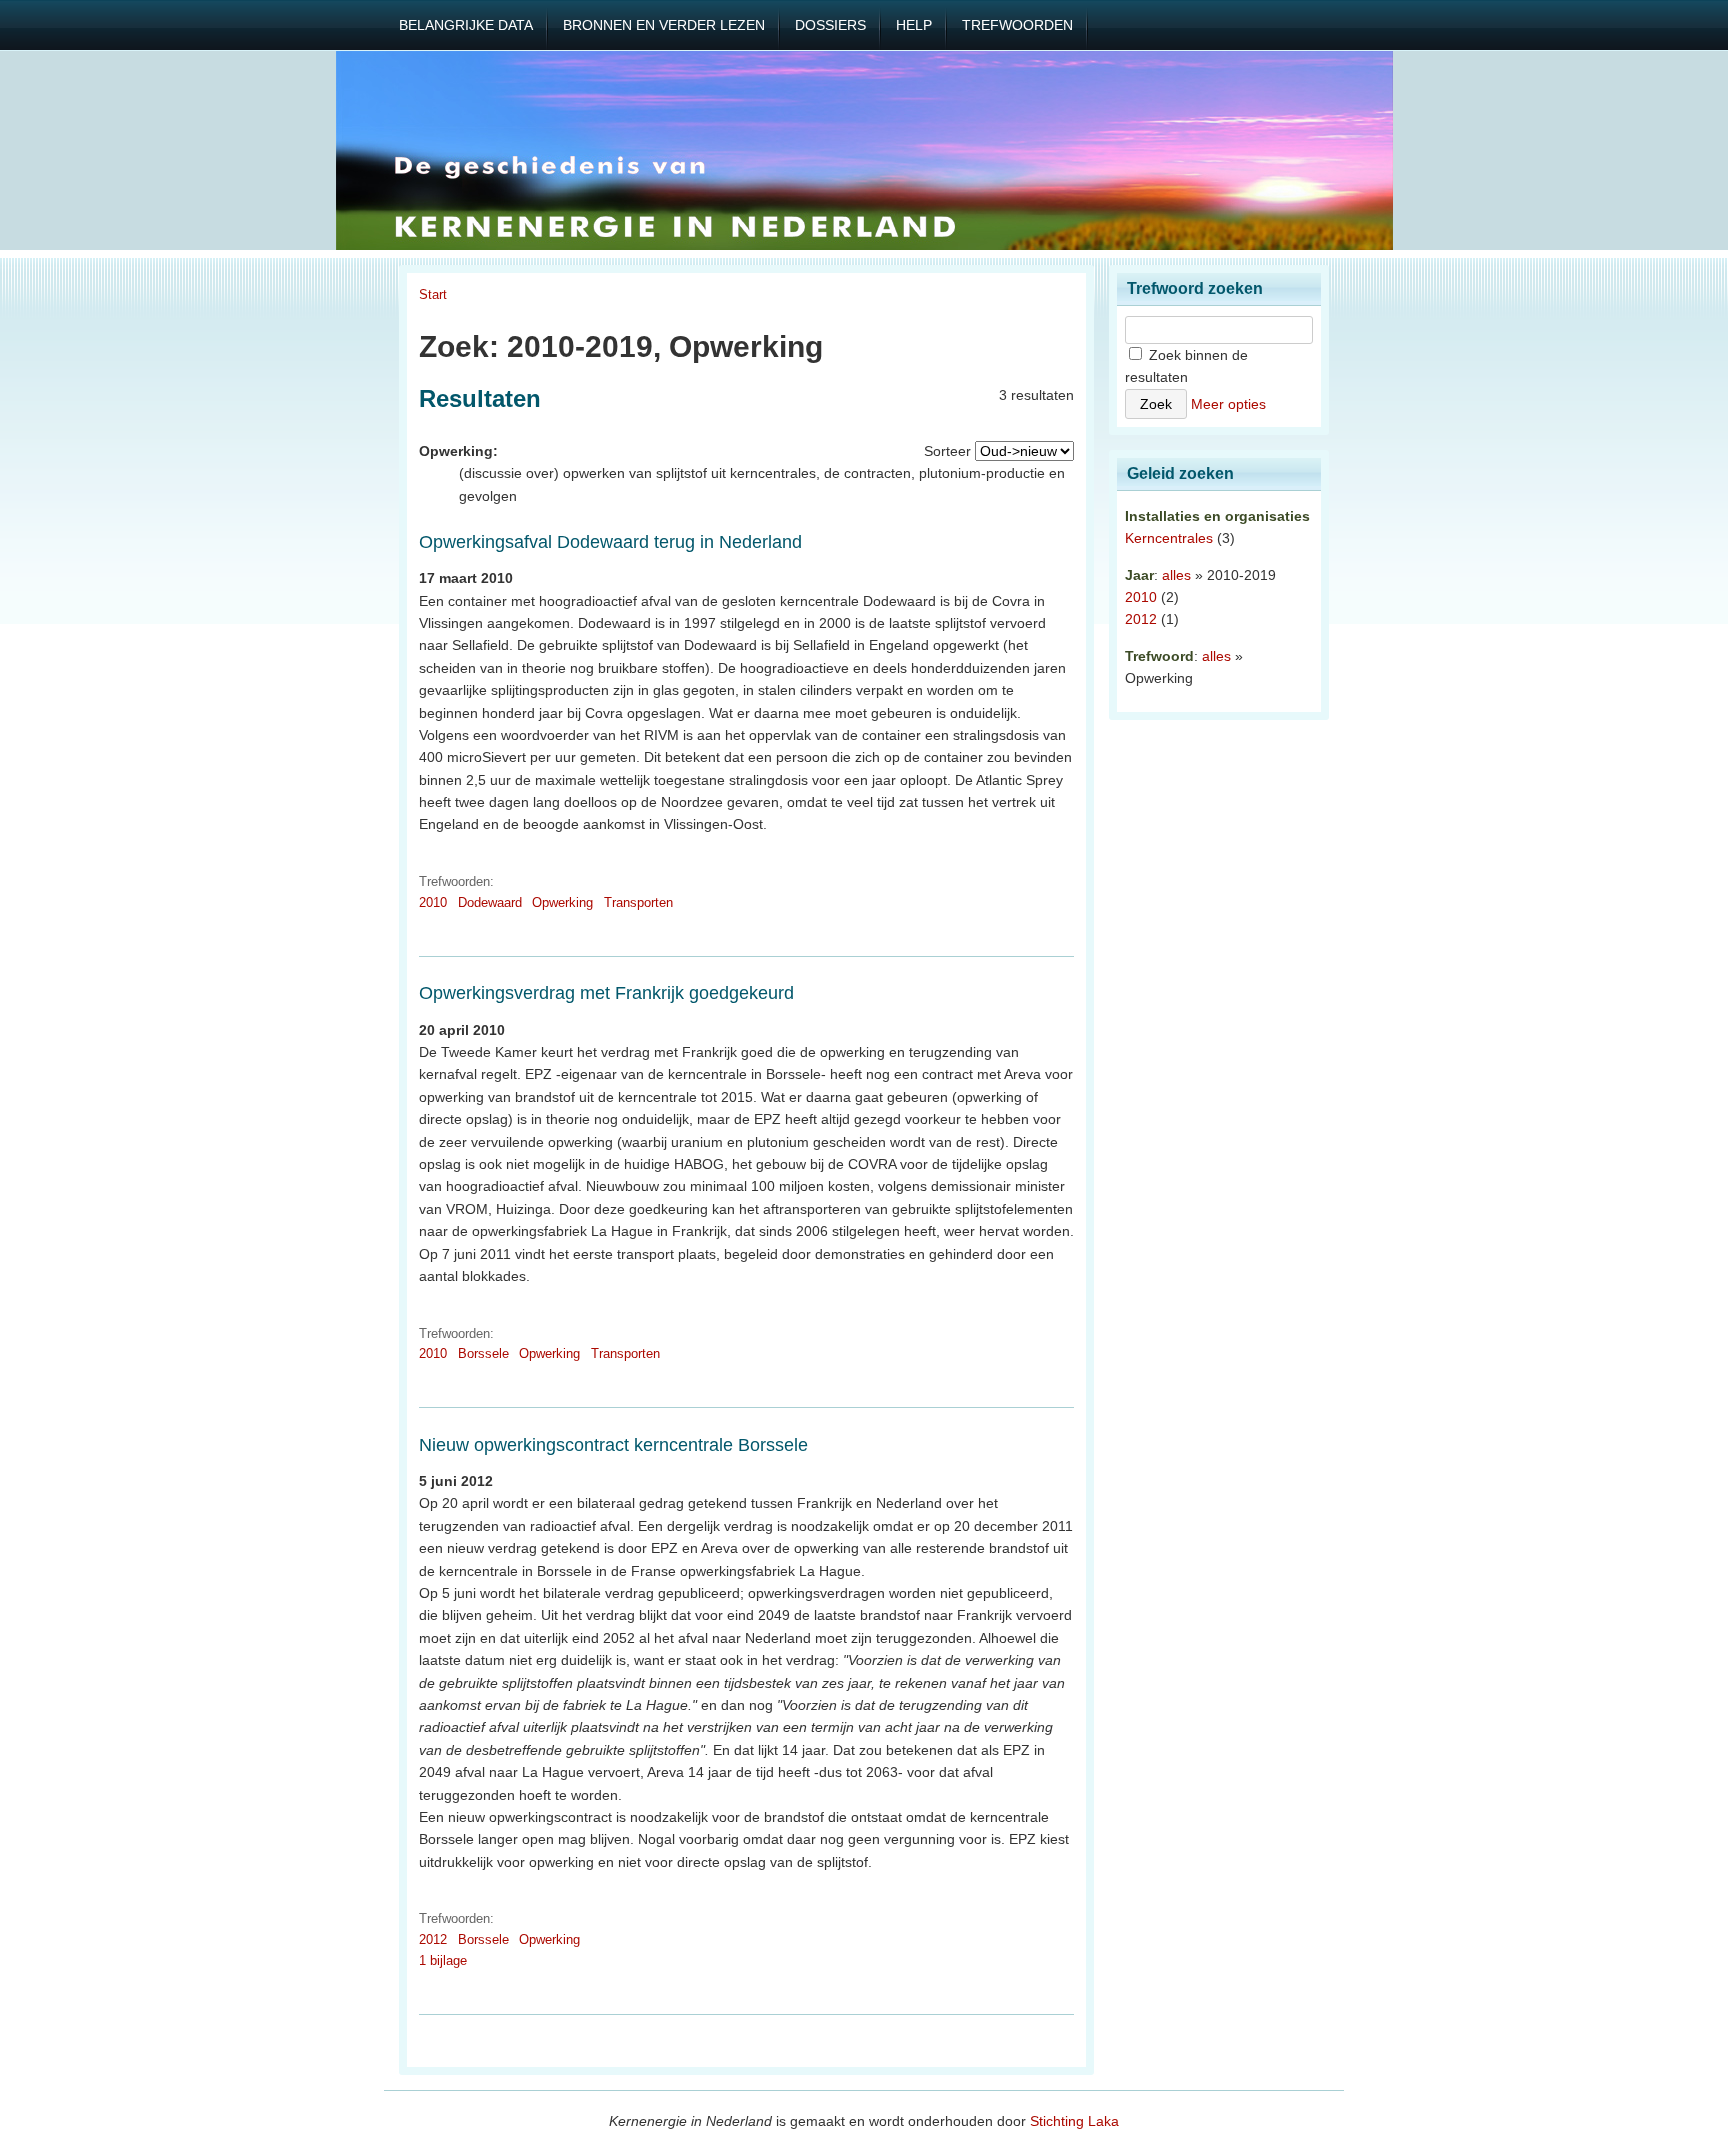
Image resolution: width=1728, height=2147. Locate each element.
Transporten (638, 902)
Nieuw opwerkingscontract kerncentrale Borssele (613, 1445)
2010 (433, 902)
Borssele (483, 1353)
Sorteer (947, 451)
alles (1176, 575)
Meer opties (1228, 404)
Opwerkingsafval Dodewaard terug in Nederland (610, 542)
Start (433, 294)
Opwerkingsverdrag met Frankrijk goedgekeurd (606, 993)
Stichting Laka (1074, 2121)
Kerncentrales (1169, 538)
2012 (433, 1939)
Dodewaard (490, 902)
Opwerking (562, 902)
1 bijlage (443, 1960)
